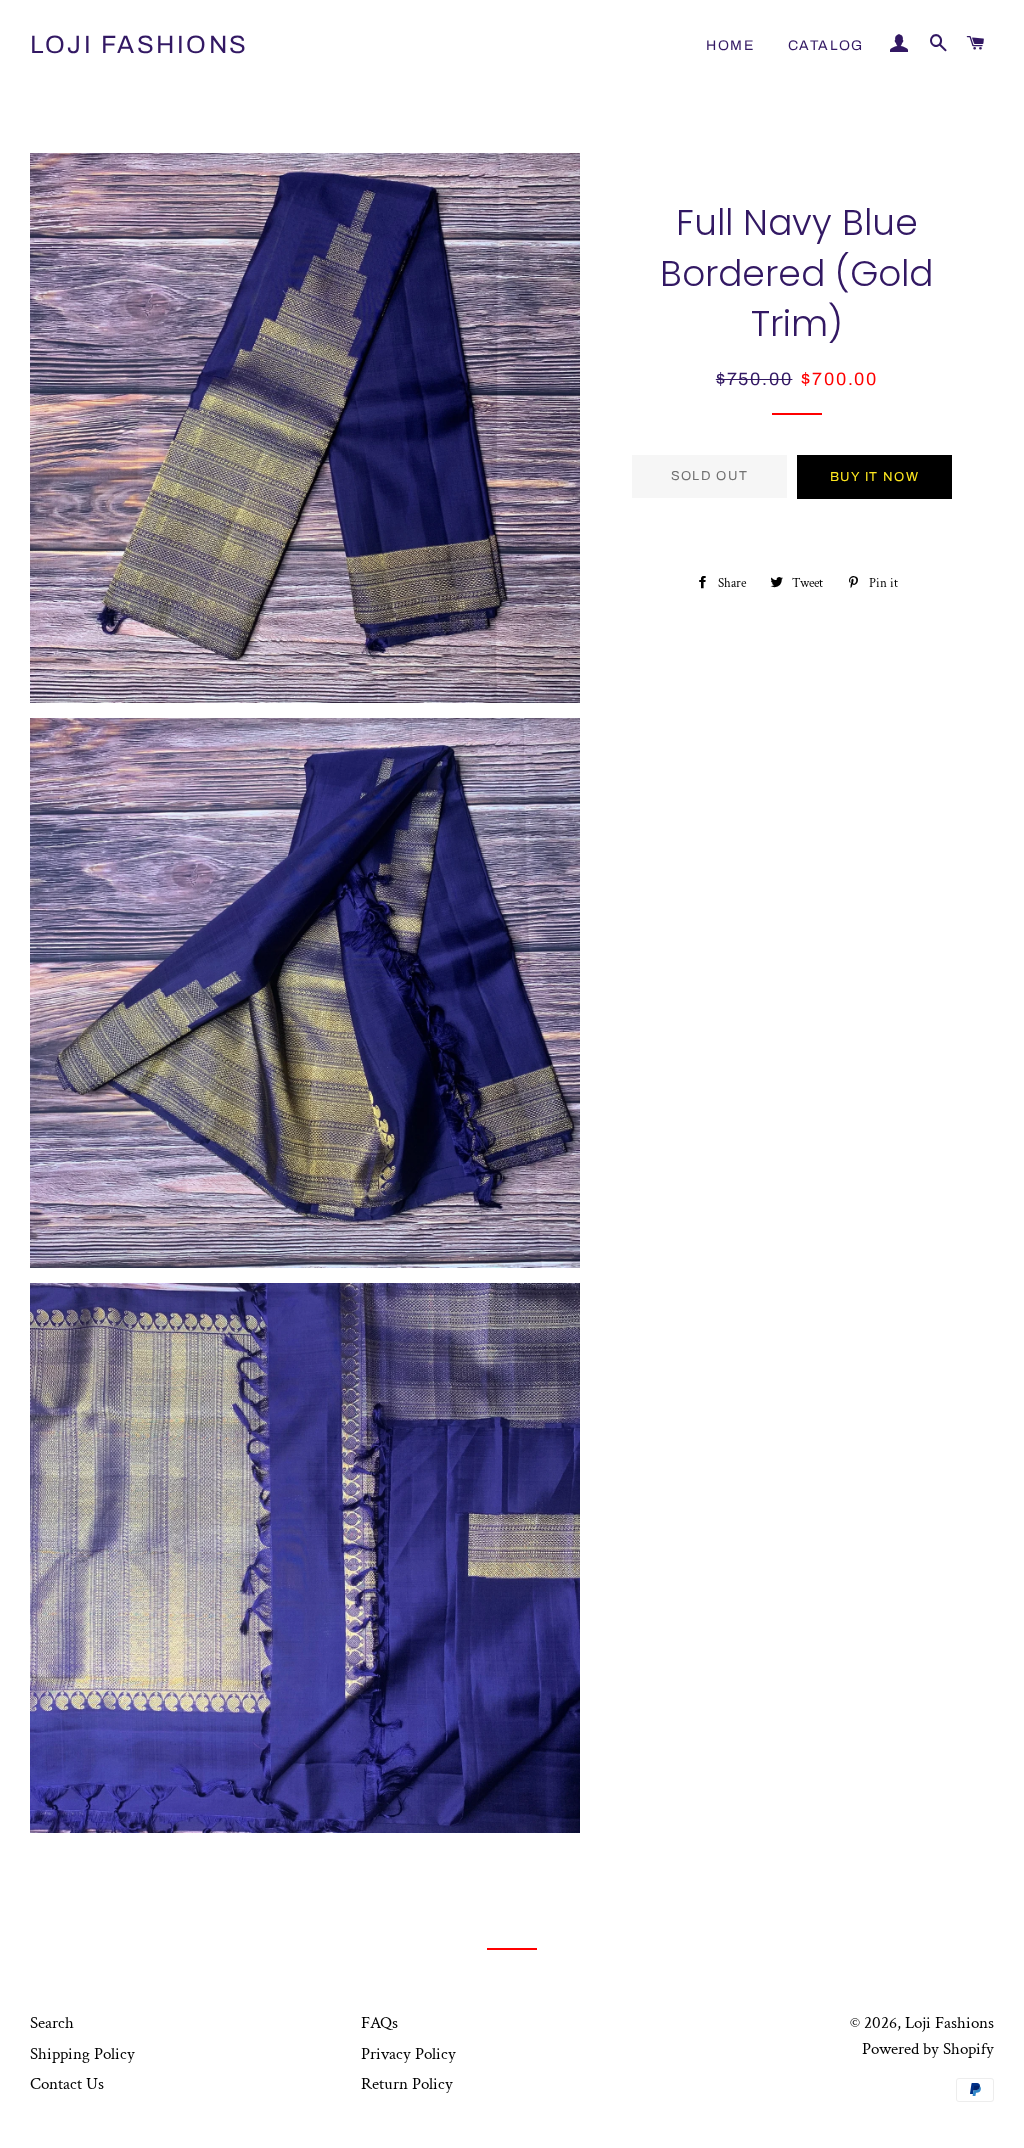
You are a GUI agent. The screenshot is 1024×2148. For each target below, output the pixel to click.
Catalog (826, 45)
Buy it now (874, 477)
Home (730, 45)
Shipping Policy (82, 2054)
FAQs (379, 2023)
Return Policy (407, 2084)
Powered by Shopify (928, 2049)
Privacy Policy (408, 2054)
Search (52, 2023)
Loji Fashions (139, 44)
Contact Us (67, 2084)
